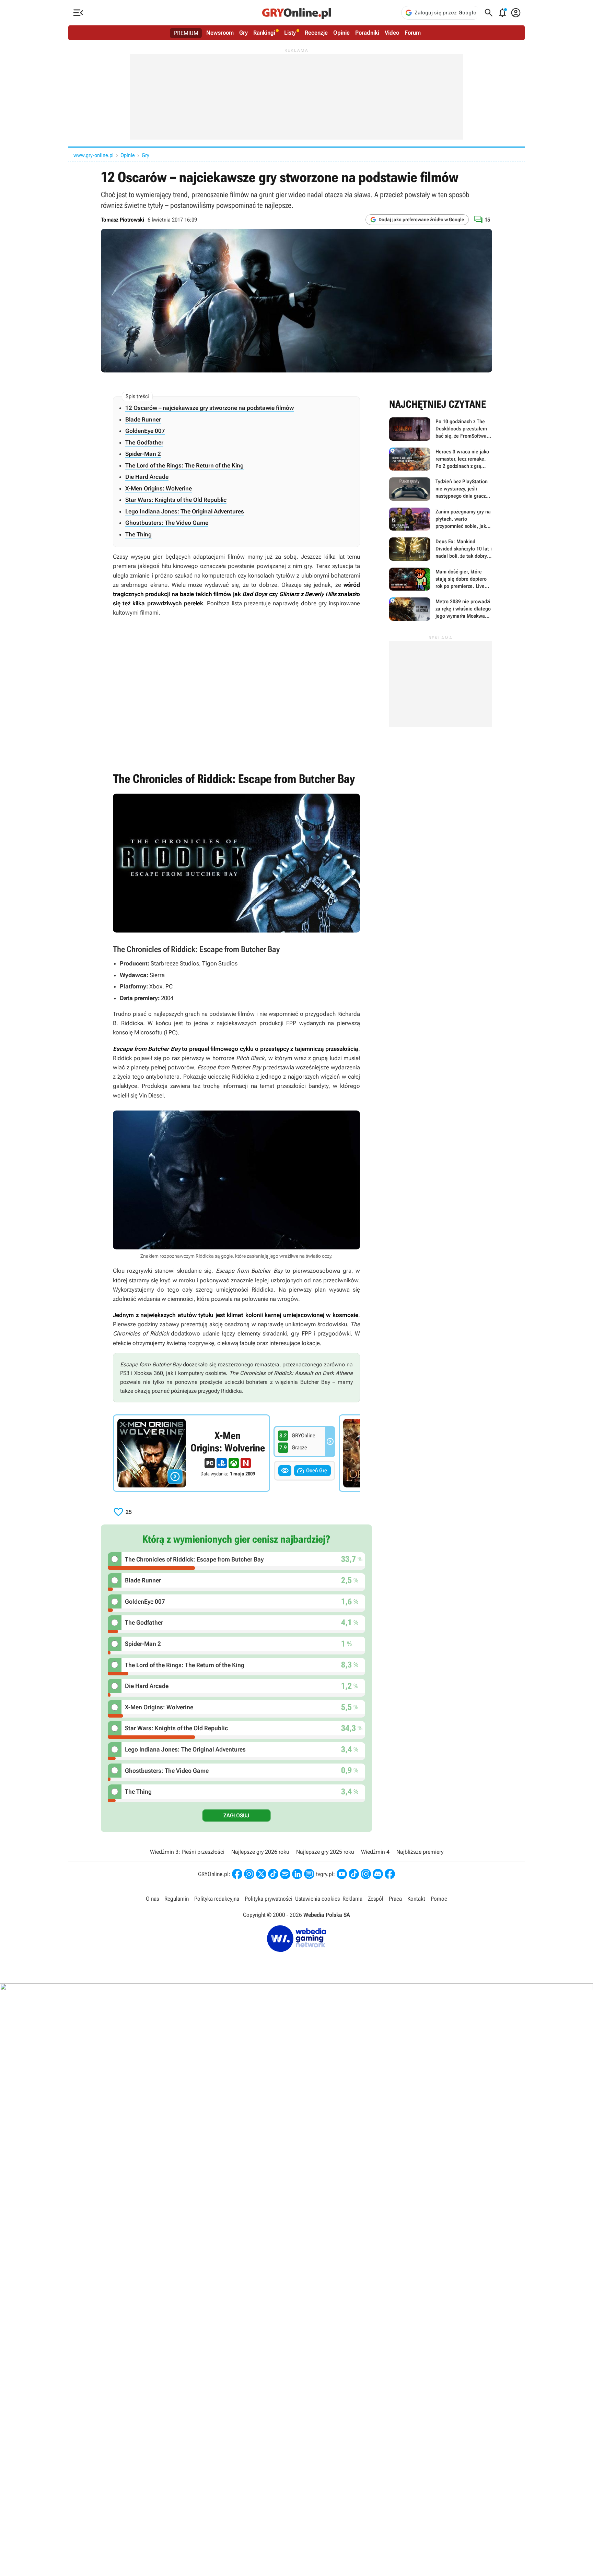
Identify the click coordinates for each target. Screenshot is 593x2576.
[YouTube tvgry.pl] (342, 1874)
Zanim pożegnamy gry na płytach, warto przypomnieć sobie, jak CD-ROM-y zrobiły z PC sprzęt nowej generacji (441, 519)
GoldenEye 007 (145, 431)
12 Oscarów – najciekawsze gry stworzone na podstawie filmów (210, 408)
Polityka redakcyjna (217, 1899)
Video (392, 33)
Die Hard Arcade (147, 477)
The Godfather (144, 442)
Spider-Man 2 (143, 454)
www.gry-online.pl (94, 155)
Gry (243, 33)
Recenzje (316, 33)
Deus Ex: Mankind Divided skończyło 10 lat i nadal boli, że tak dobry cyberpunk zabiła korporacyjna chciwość (441, 549)
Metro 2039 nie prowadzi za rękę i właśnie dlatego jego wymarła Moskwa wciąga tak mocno (441, 609)
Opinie (341, 33)
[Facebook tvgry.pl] (390, 1874)
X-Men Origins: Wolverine (159, 488)
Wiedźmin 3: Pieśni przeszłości (187, 1852)
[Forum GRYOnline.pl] (309, 1874)
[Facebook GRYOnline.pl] (237, 1874)
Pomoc (439, 1899)
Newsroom (220, 33)
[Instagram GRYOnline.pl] (249, 1874)
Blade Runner (143, 419)
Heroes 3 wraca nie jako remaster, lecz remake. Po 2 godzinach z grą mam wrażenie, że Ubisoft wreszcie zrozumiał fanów (441, 459)
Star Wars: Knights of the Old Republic (176, 500)
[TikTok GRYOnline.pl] (273, 1874)
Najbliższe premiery (420, 1852)
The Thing (138, 534)
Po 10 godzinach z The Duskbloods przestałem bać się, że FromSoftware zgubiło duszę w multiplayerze (441, 429)
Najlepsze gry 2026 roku (260, 1852)
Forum (413, 33)
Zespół (376, 1899)
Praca (395, 1899)
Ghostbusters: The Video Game (167, 523)
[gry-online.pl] (296, 13)
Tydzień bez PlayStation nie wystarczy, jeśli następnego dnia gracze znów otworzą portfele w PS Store (441, 489)
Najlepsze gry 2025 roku (325, 1852)
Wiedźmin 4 (375, 1852)
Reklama (352, 1899)
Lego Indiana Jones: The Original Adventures (185, 511)
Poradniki (367, 33)
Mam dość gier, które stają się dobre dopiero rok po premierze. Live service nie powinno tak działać (441, 579)
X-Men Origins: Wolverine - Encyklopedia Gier (191, 1453)
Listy (290, 33)
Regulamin (177, 1899)
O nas (152, 1899)
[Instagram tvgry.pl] (366, 1874)
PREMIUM (186, 33)
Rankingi (264, 33)
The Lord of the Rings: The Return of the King (184, 465)
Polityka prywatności (269, 1899)
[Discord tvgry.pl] (378, 1874)
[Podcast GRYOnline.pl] (285, 1874)
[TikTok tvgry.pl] (354, 1874)
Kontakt (416, 1899)
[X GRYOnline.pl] (261, 1874)
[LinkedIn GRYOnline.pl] (297, 1874)
